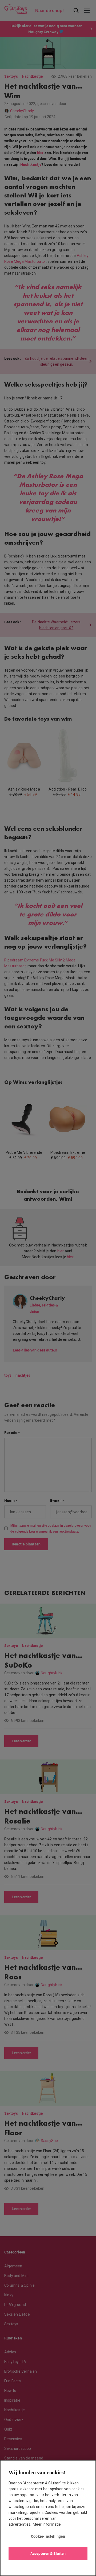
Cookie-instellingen (48, 2536)
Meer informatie (47, 2524)
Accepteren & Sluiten (48, 2553)
